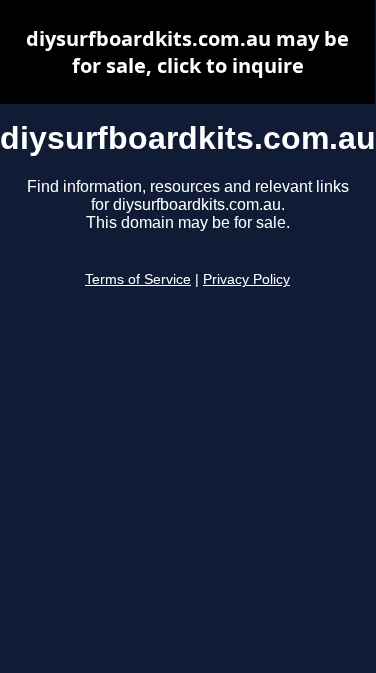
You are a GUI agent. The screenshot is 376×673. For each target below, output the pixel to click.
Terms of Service (138, 279)
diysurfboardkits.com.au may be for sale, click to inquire (187, 52)
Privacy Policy (246, 279)
